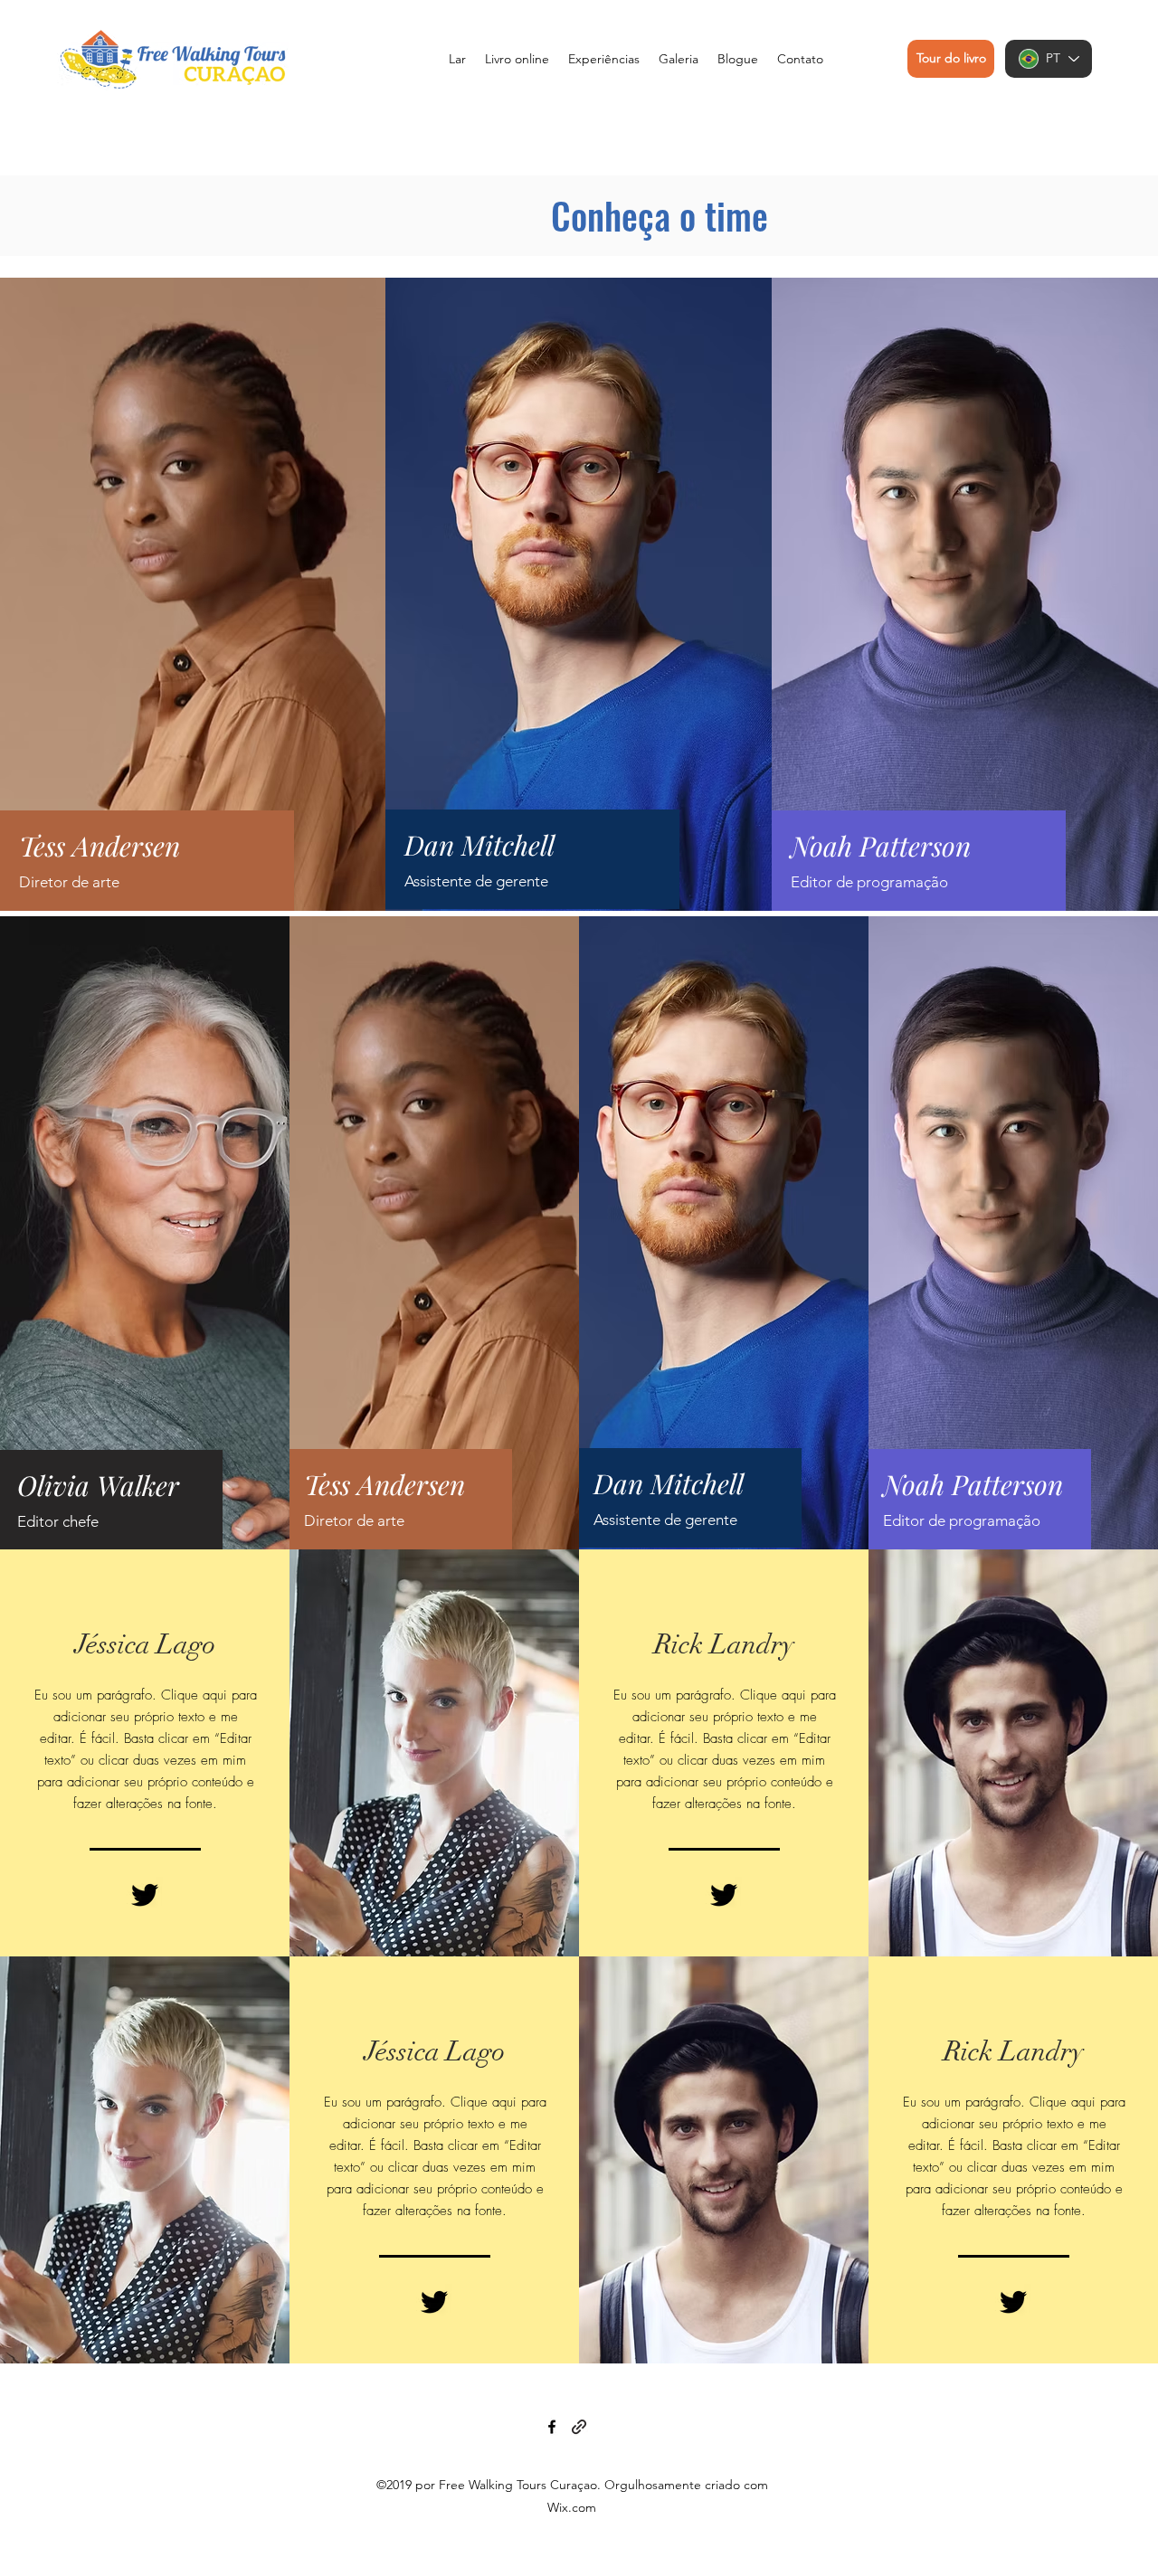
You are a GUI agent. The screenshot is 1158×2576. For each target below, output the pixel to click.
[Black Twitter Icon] (145, 1895)
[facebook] (552, 2427)
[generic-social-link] (579, 2427)
